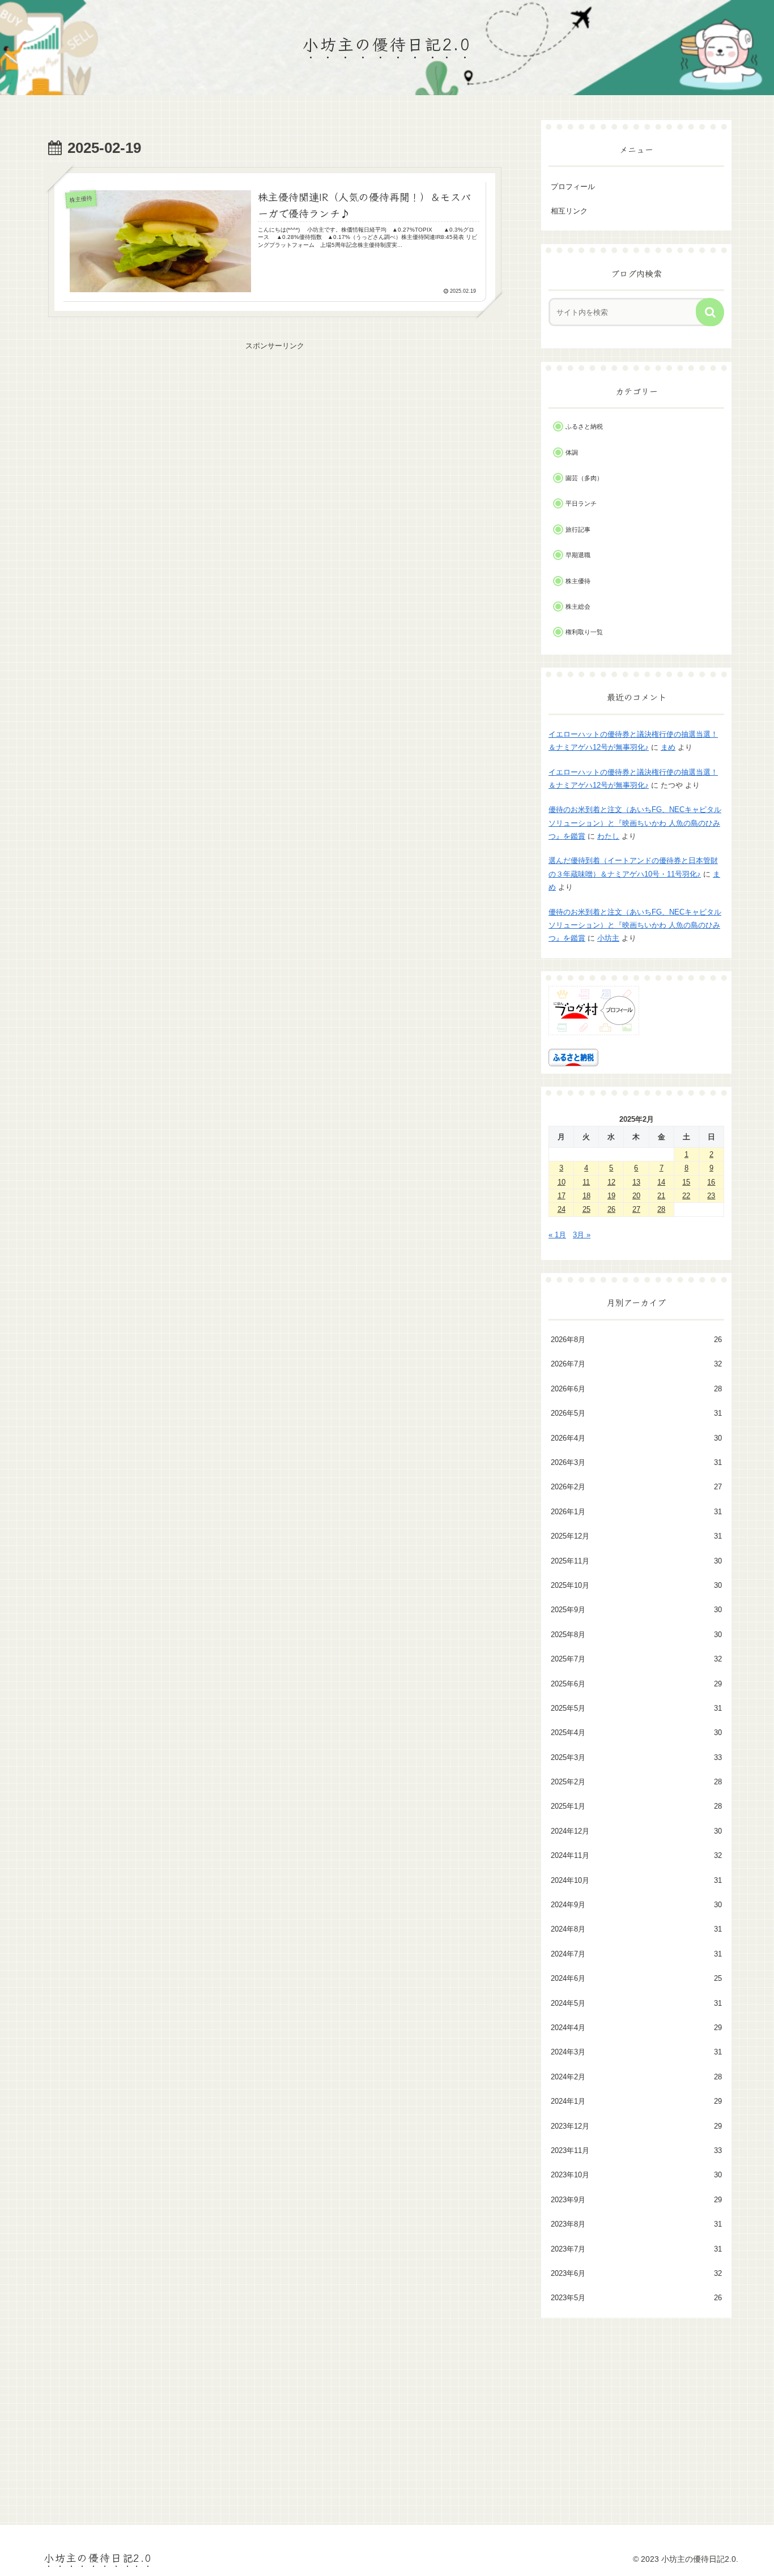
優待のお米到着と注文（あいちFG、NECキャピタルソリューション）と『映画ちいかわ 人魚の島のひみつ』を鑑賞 (635, 823)
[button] (710, 312)
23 (711, 1196)
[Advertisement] (275, 432)
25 (586, 1209)
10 (562, 1182)
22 (686, 1196)
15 (686, 1182)
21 (661, 1196)
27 (636, 1209)
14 (661, 1182)
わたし (608, 836)
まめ (668, 747)
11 (586, 1182)
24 (562, 1209)
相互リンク (569, 211)
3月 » (582, 1235)
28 (661, 1209)
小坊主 (608, 938)
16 (711, 1182)
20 (636, 1196)
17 (562, 1196)
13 (636, 1182)
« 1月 (557, 1235)
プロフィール (573, 187)
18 (586, 1196)
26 (611, 1209)
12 (611, 1182)
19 (611, 1196)
